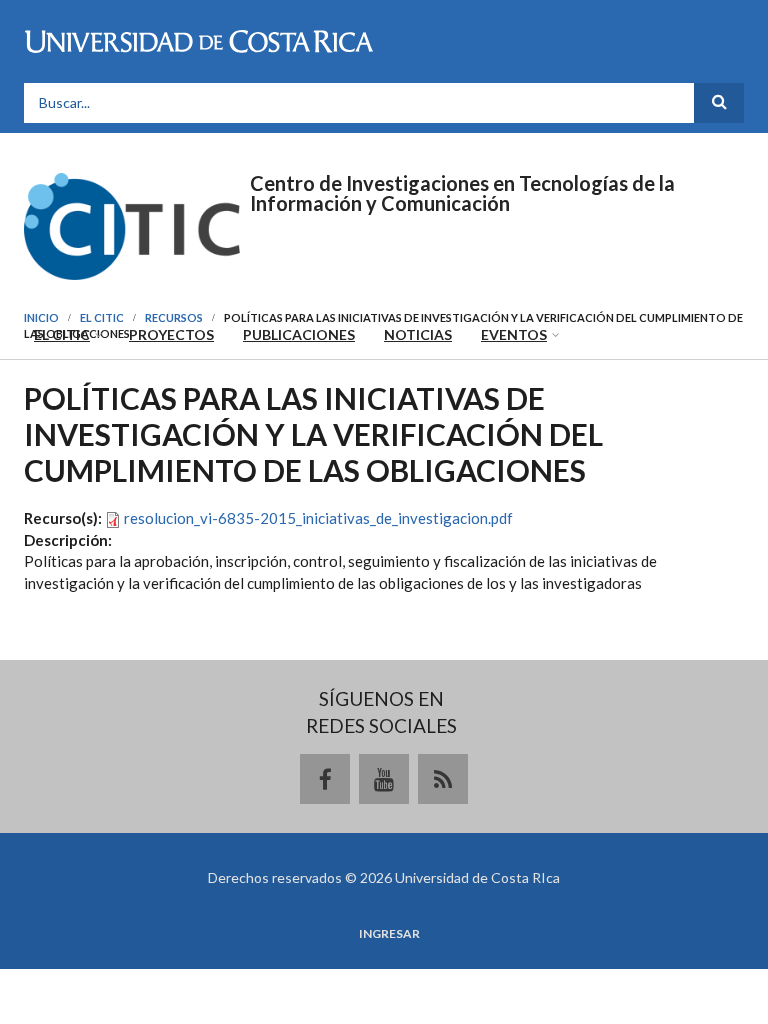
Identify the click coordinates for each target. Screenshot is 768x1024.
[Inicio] (132, 224)
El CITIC (62, 334)
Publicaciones (299, 334)
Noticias (418, 334)
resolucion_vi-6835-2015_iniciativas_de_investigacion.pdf (318, 518)
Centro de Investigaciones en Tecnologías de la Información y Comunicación (462, 193)
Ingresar (389, 934)
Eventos (514, 334)
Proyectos (171, 334)
